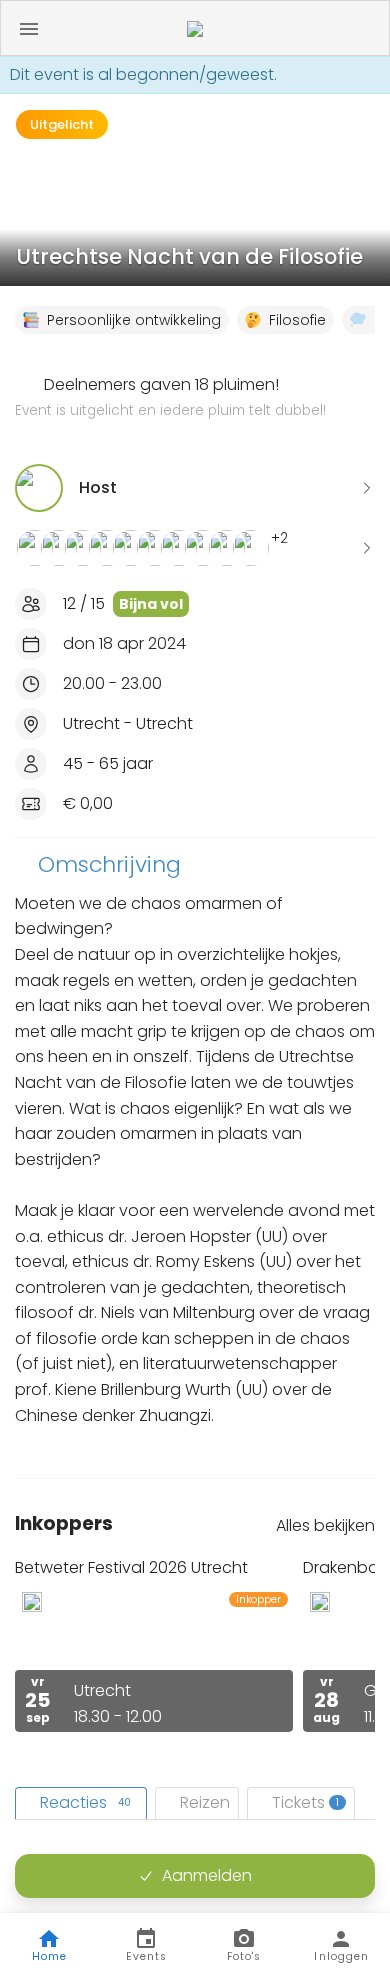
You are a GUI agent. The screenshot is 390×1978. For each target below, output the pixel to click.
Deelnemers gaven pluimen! (170, 397)
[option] (154, 1644)
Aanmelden (207, 1875)
